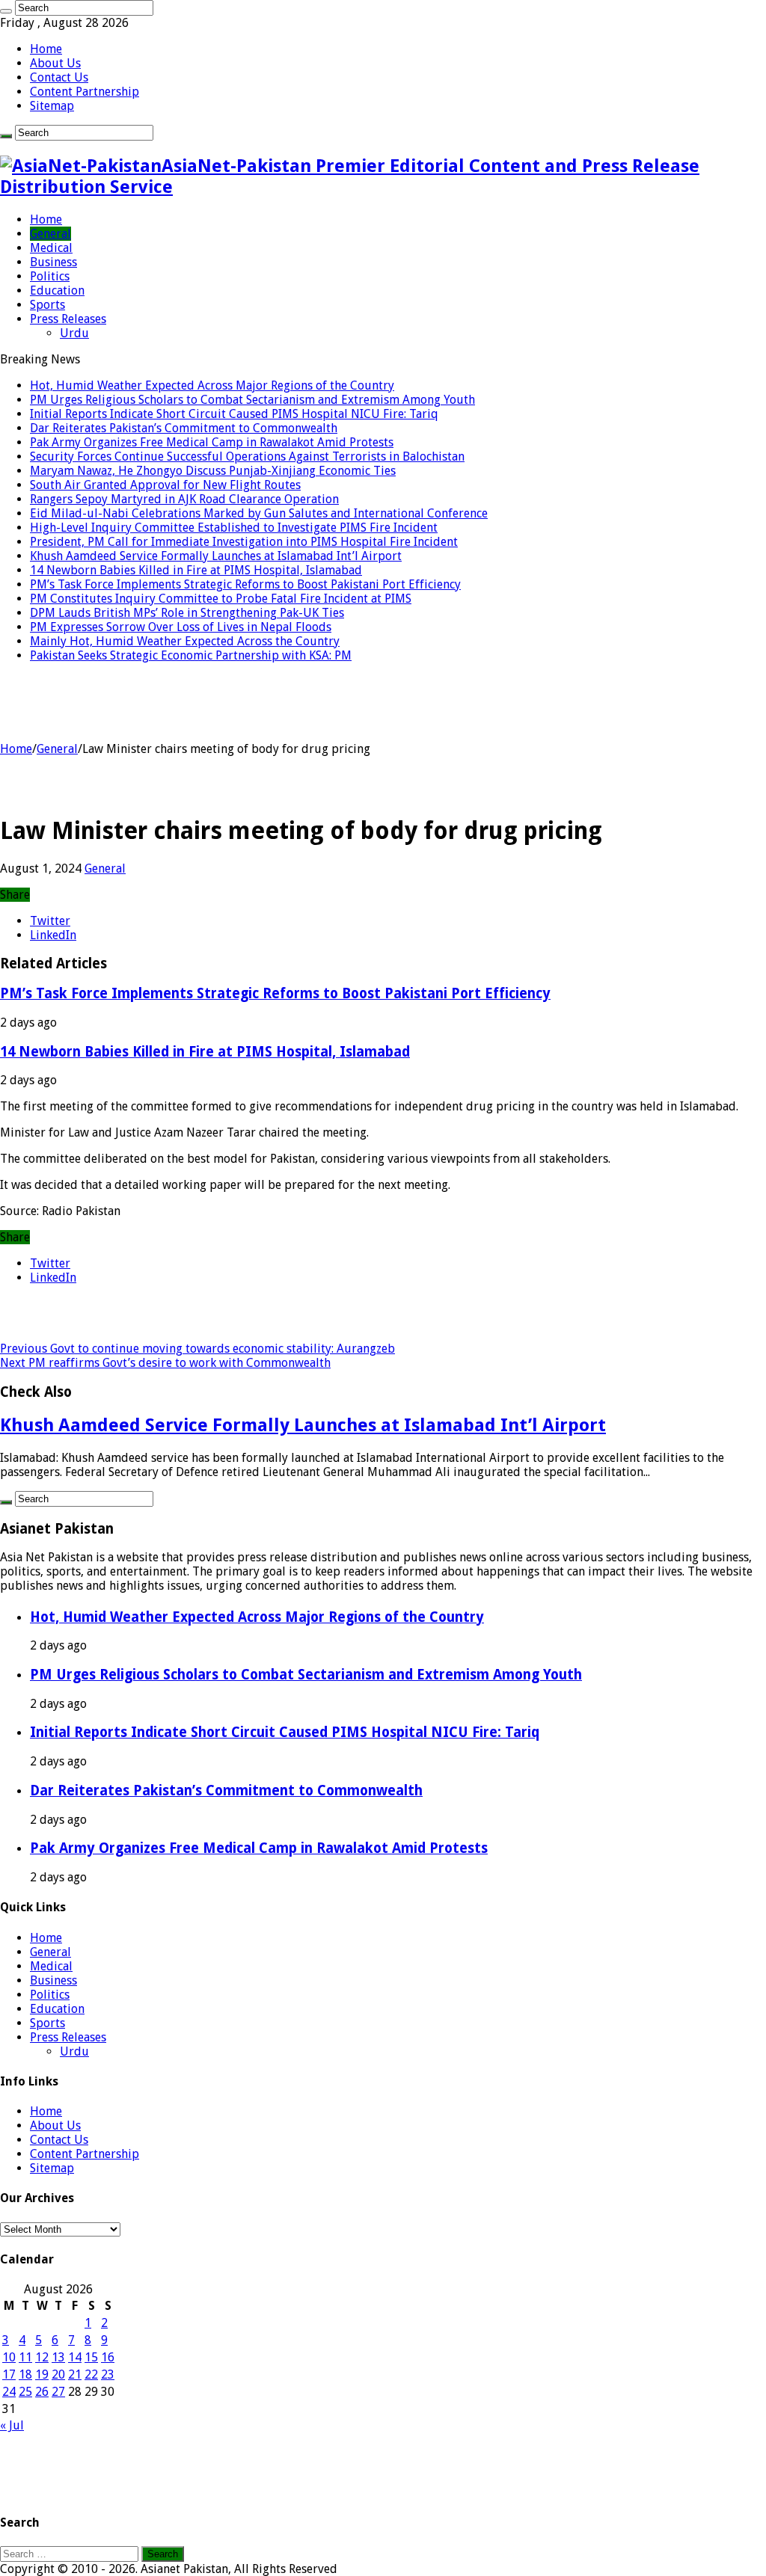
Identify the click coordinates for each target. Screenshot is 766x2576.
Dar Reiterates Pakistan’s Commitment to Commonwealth (184, 428)
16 (108, 2357)
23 (108, 2374)
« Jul (12, 2425)
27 (58, 2392)
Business (53, 262)
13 (58, 2357)
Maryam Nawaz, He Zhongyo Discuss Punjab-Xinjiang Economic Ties (213, 471)
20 (58, 2374)
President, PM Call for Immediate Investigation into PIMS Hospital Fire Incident (244, 542)
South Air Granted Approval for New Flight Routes (165, 485)
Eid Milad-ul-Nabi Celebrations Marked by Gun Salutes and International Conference (259, 513)
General (50, 234)
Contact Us (59, 77)
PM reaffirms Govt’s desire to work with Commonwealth (165, 1363)
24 (9, 2392)
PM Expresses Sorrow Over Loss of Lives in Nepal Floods (181, 627)
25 (25, 2392)
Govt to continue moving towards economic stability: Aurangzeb (197, 1349)
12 (42, 2357)
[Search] (6, 11)
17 (9, 2374)
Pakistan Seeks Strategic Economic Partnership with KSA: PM (191, 655)
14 (75, 2357)
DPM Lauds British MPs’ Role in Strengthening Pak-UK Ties (187, 613)
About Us (55, 63)
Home (46, 49)
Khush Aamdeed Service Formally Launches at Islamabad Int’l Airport (216, 556)
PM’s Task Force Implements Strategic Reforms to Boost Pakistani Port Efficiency (245, 584)
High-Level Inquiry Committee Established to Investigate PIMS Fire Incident (234, 528)
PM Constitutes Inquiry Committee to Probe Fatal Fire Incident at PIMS (221, 599)
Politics (50, 276)
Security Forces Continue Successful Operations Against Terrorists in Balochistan (247, 457)
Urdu (74, 333)
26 (42, 2392)
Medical (51, 248)
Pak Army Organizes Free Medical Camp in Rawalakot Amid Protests (212, 442)
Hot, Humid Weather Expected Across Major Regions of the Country (212, 385)
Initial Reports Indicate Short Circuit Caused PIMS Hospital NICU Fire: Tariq (234, 414)
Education (57, 291)
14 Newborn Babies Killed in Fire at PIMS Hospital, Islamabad (196, 570)
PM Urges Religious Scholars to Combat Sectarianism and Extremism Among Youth (252, 400)
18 (25, 2374)
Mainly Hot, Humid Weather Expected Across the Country (185, 641)
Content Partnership (85, 92)
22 (91, 2374)
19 (42, 2374)
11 (25, 2357)
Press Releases (68, 319)
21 (75, 2374)
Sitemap (52, 106)
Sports (48, 305)
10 (9, 2357)
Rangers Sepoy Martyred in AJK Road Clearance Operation (184, 499)
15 (91, 2357)
